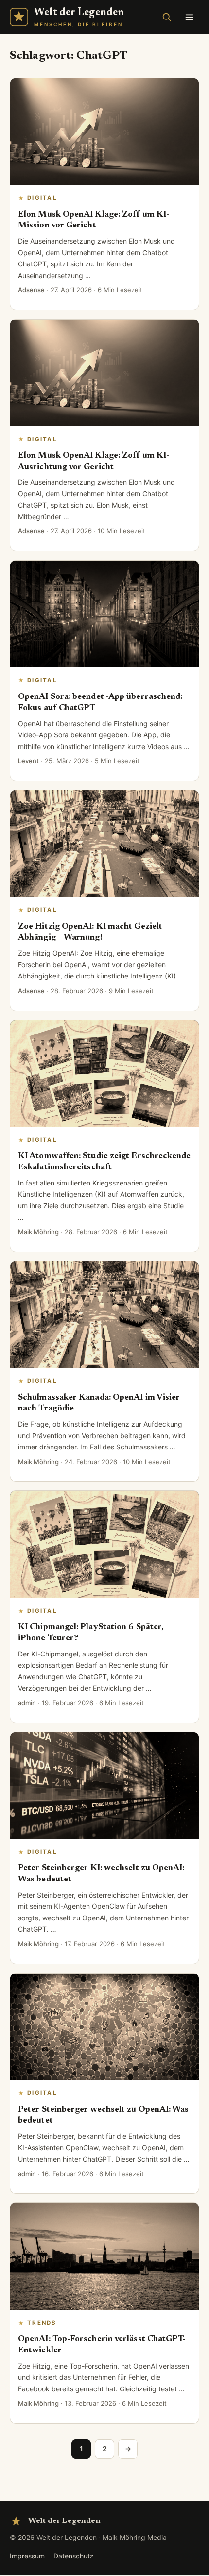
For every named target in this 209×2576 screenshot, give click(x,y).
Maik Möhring (38, 1232)
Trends (42, 2323)
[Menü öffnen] (189, 17)
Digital (42, 198)
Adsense (31, 290)
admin (27, 1703)
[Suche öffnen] (167, 17)
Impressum (27, 2556)
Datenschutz (74, 2556)
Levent (28, 761)
